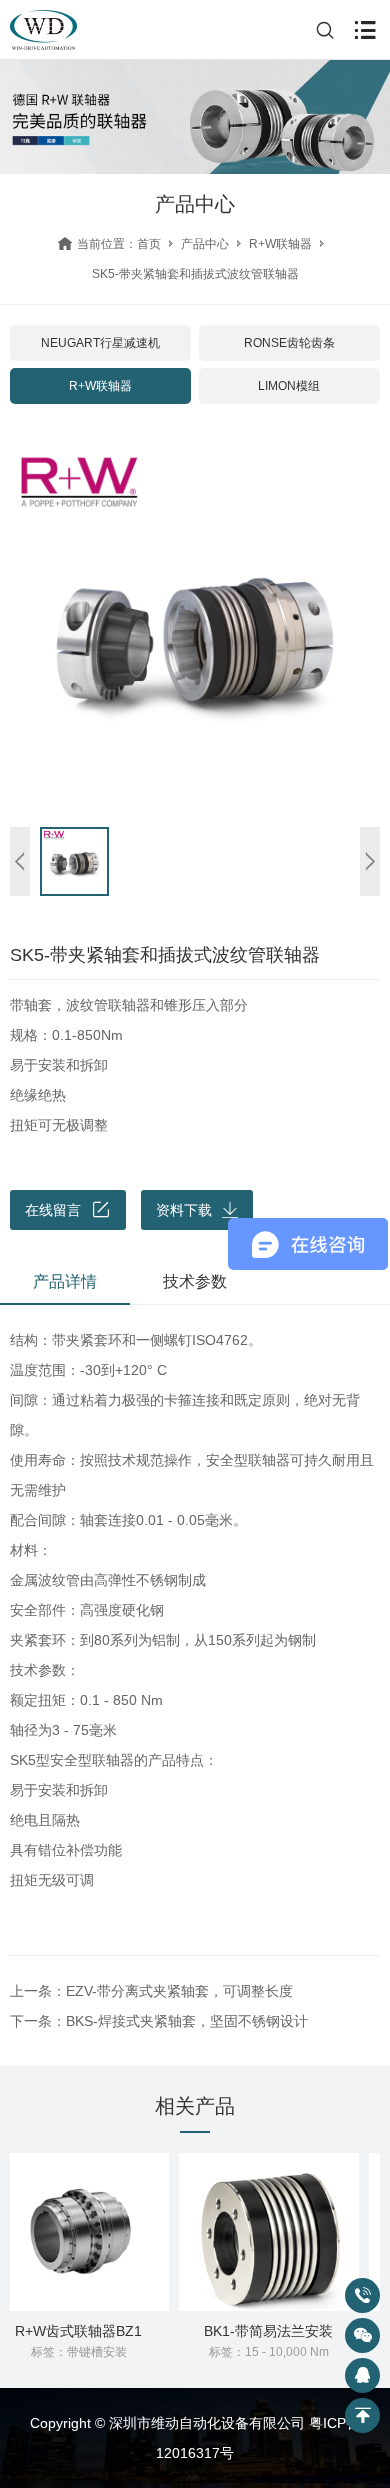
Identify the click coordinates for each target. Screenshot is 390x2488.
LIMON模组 (289, 386)
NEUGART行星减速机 (100, 343)
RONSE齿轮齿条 (289, 343)
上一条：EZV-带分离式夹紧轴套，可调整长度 (151, 1991)
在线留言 (53, 1210)
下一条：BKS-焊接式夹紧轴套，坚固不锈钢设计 (159, 2021)
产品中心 (205, 244)
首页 (149, 244)
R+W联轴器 (280, 244)
